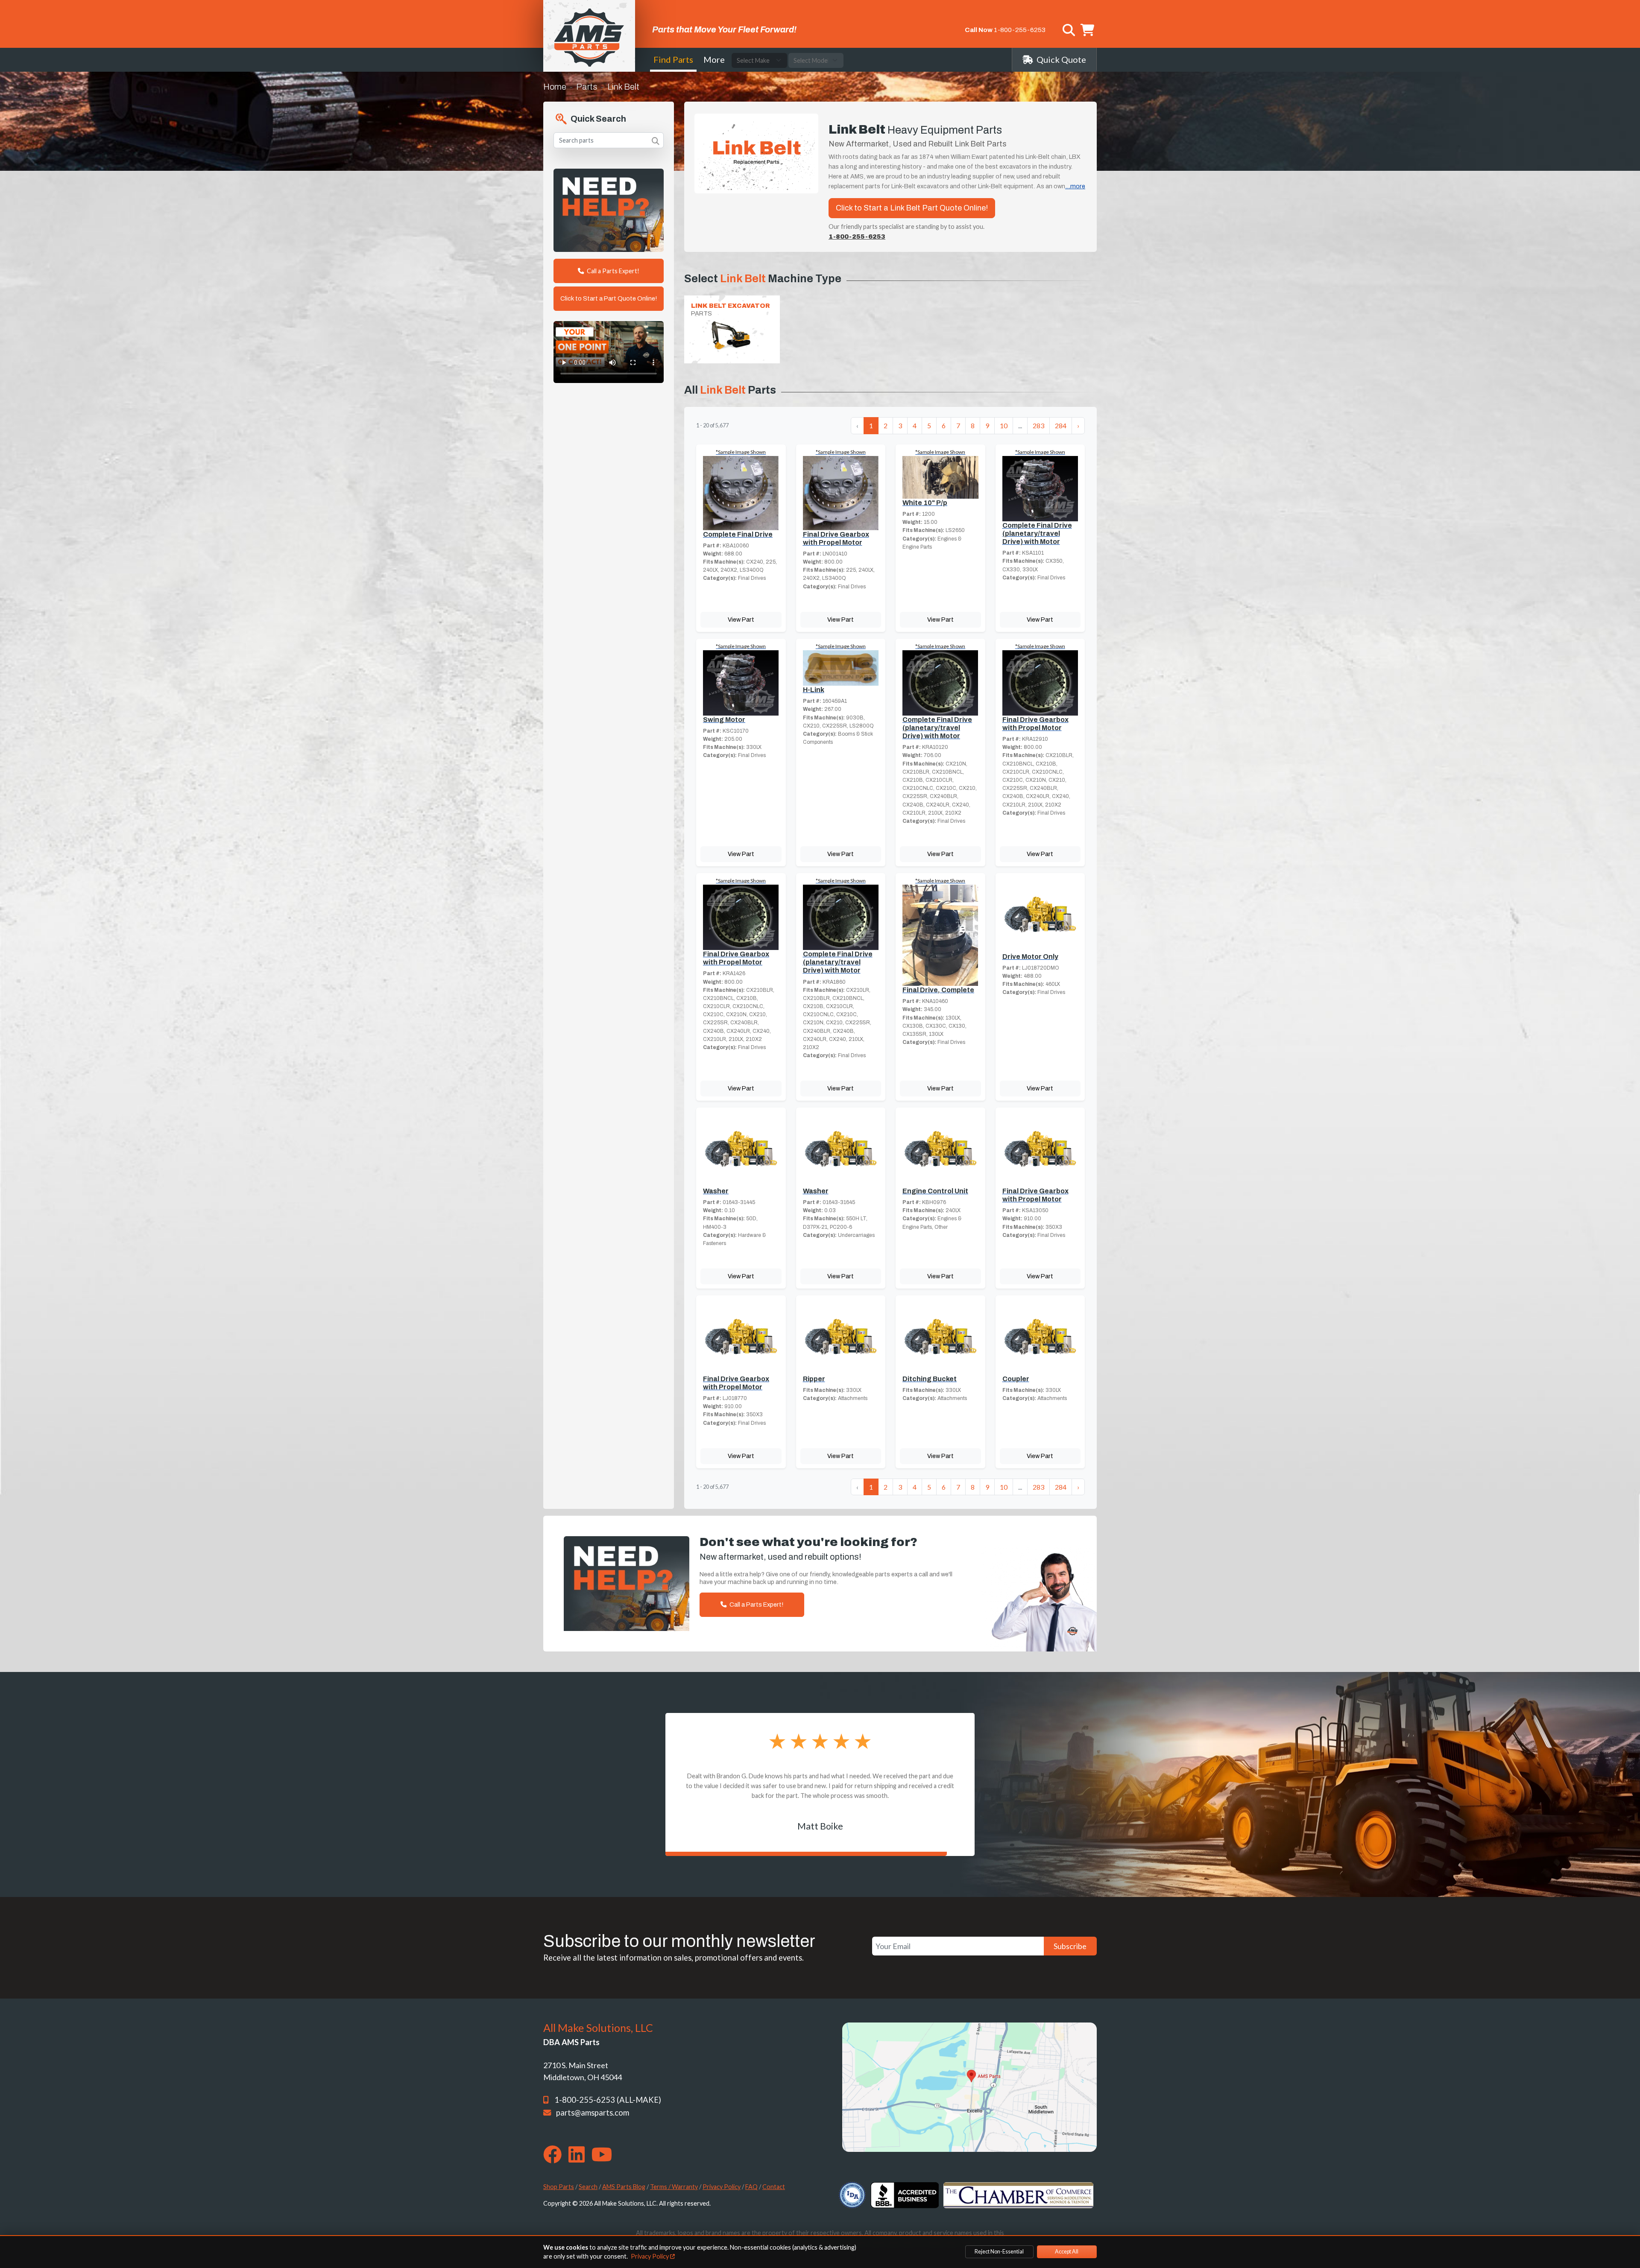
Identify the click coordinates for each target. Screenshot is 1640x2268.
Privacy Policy (722, 2187)
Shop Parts (559, 2187)
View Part (741, 620)
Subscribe (1070, 1946)
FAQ (751, 2187)
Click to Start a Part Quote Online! (609, 298)
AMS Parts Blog (624, 2187)
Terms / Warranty (674, 2187)
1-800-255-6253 (1020, 30)
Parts (587, 87)
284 (1061, 425)
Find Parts (673, 59)
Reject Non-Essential (999, 2252)
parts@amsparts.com (593, 2113)
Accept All (1067, 2252)
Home (555, 87)
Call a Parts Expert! (612, 271)
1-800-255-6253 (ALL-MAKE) (608, 2100)
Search (588, 2187)
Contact (774, 2187)
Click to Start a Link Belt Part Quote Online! (912, 208)
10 (1004, 425)
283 (1038, 425)
